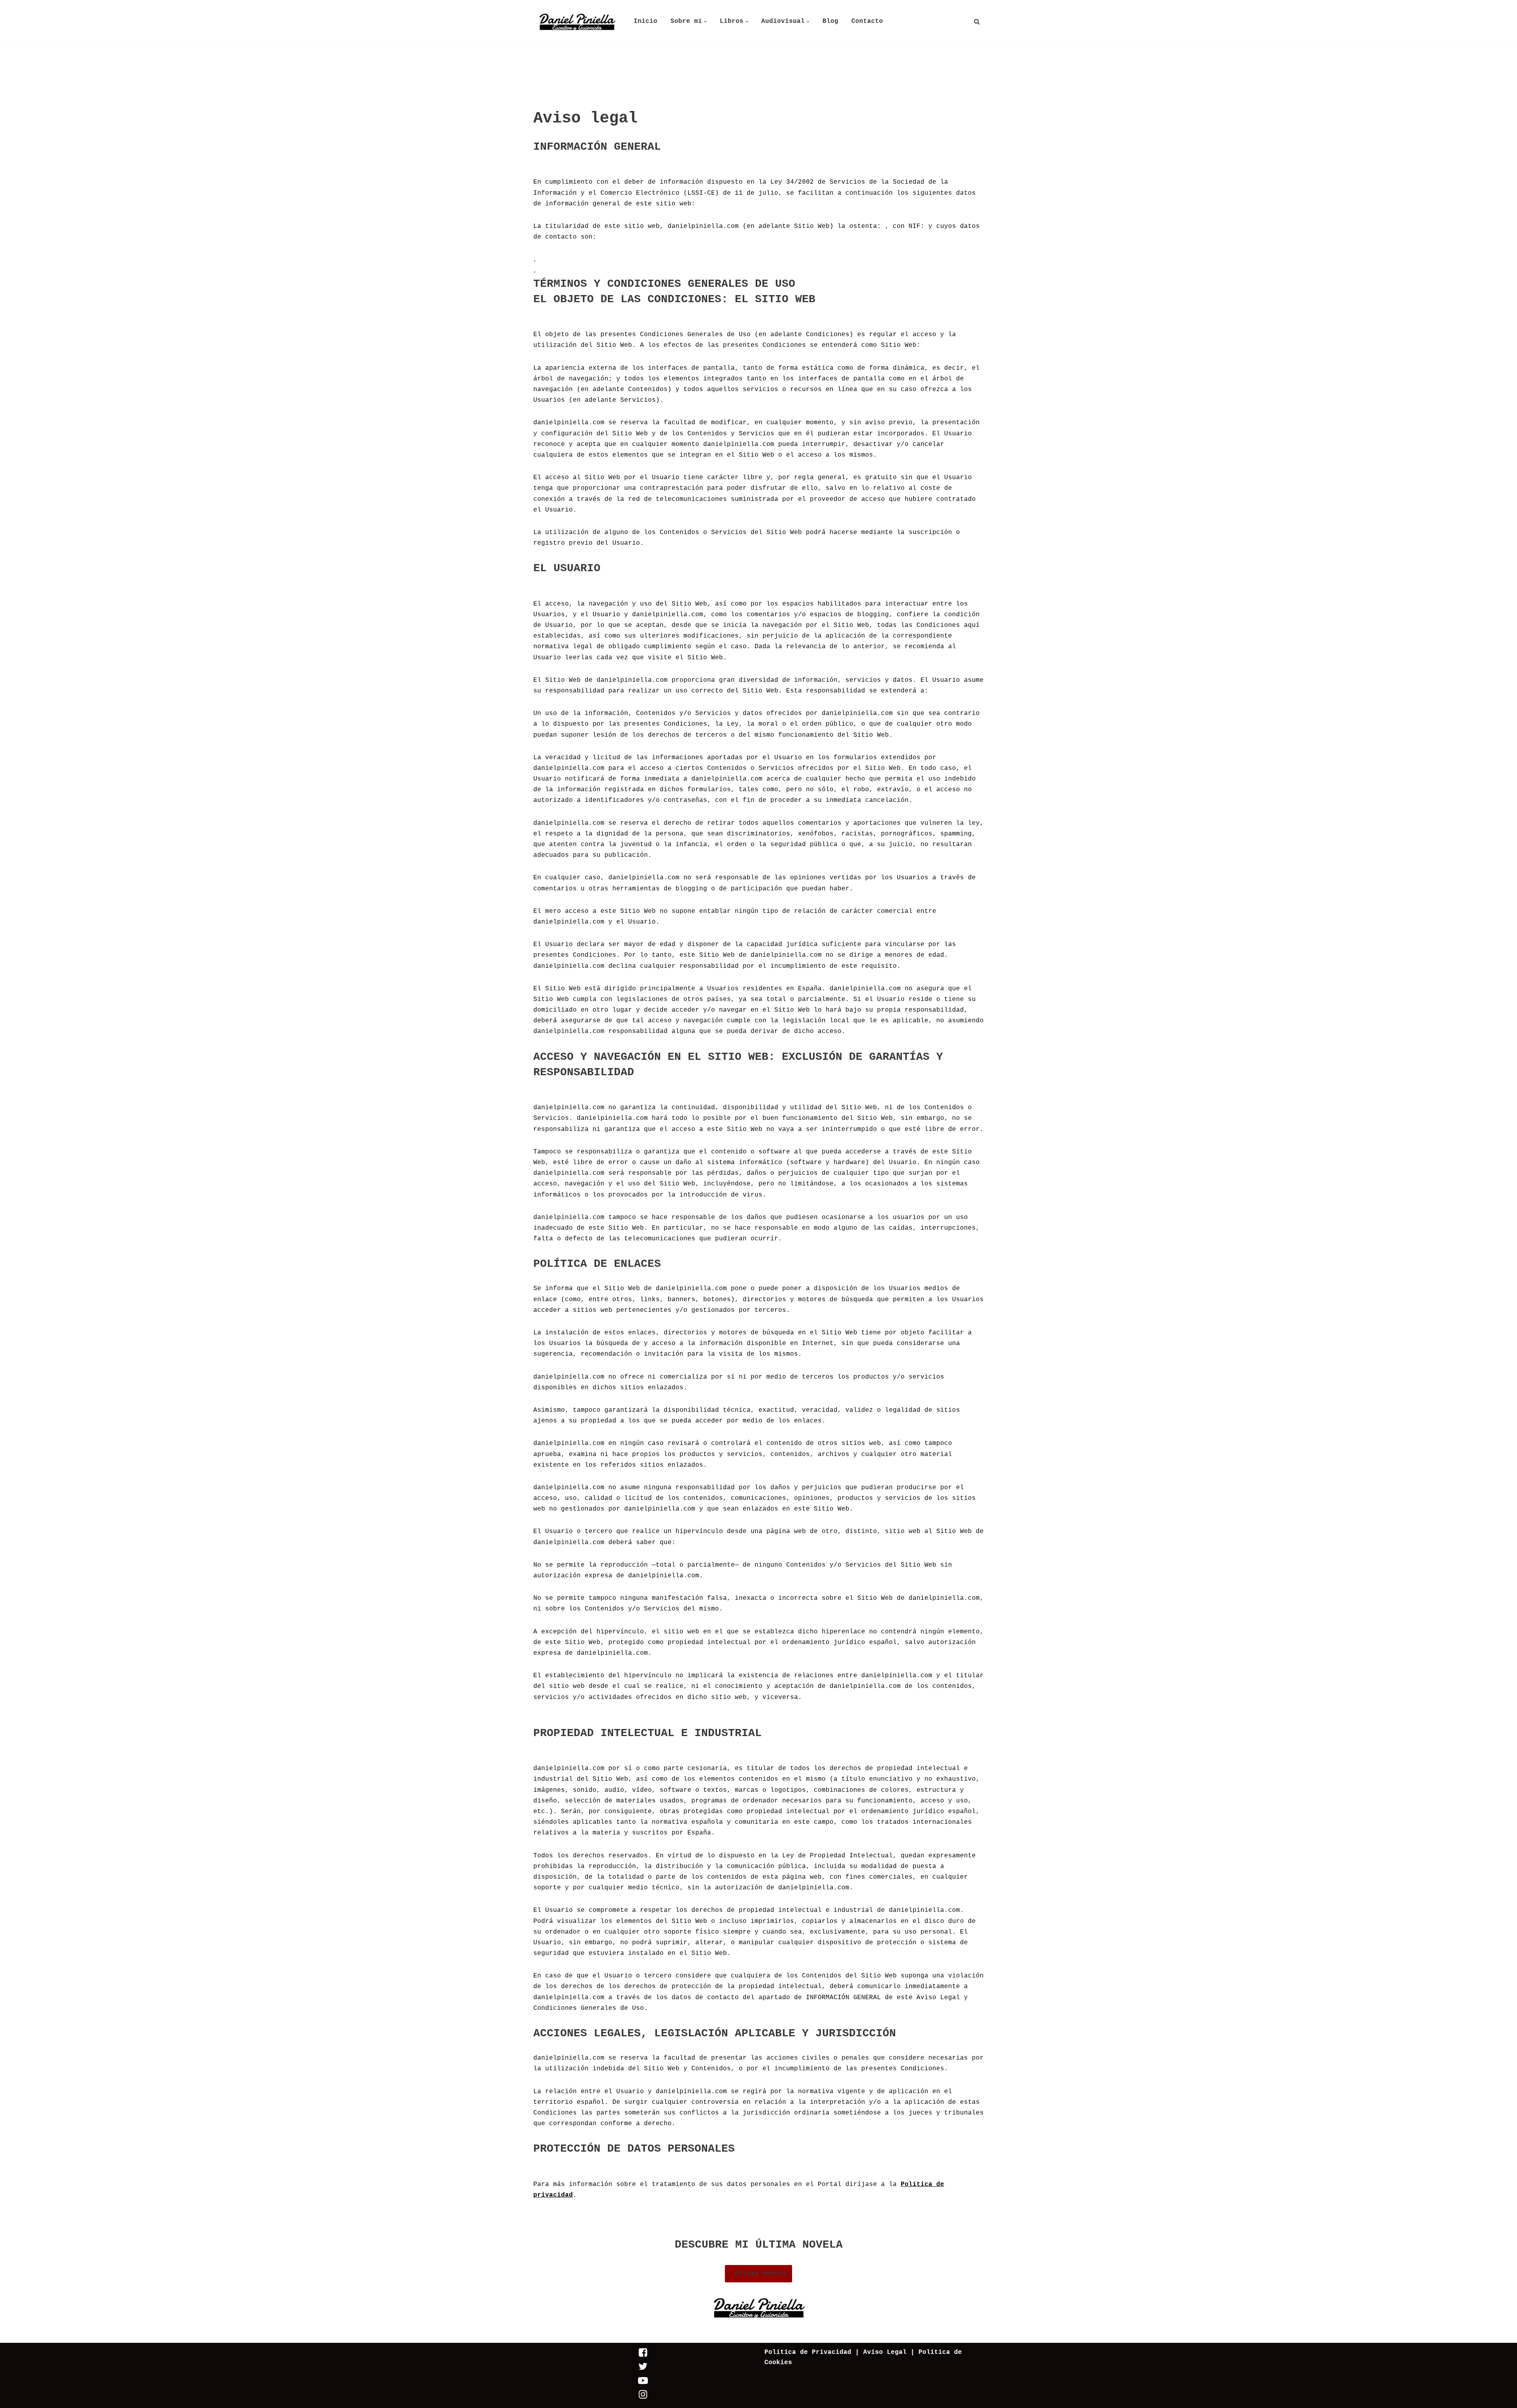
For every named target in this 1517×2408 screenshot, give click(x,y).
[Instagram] (643, 2398)
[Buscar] (977, 22)
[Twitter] (643, 2370)
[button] (705, 22)
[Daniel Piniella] (577, 22)
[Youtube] (643, 2384)
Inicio (646, 21)
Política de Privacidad (808, 2352)
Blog (830, 21)
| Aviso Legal (879, 2352)
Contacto (867, 21)
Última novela (758, 2274)
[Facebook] (643, 2356)
